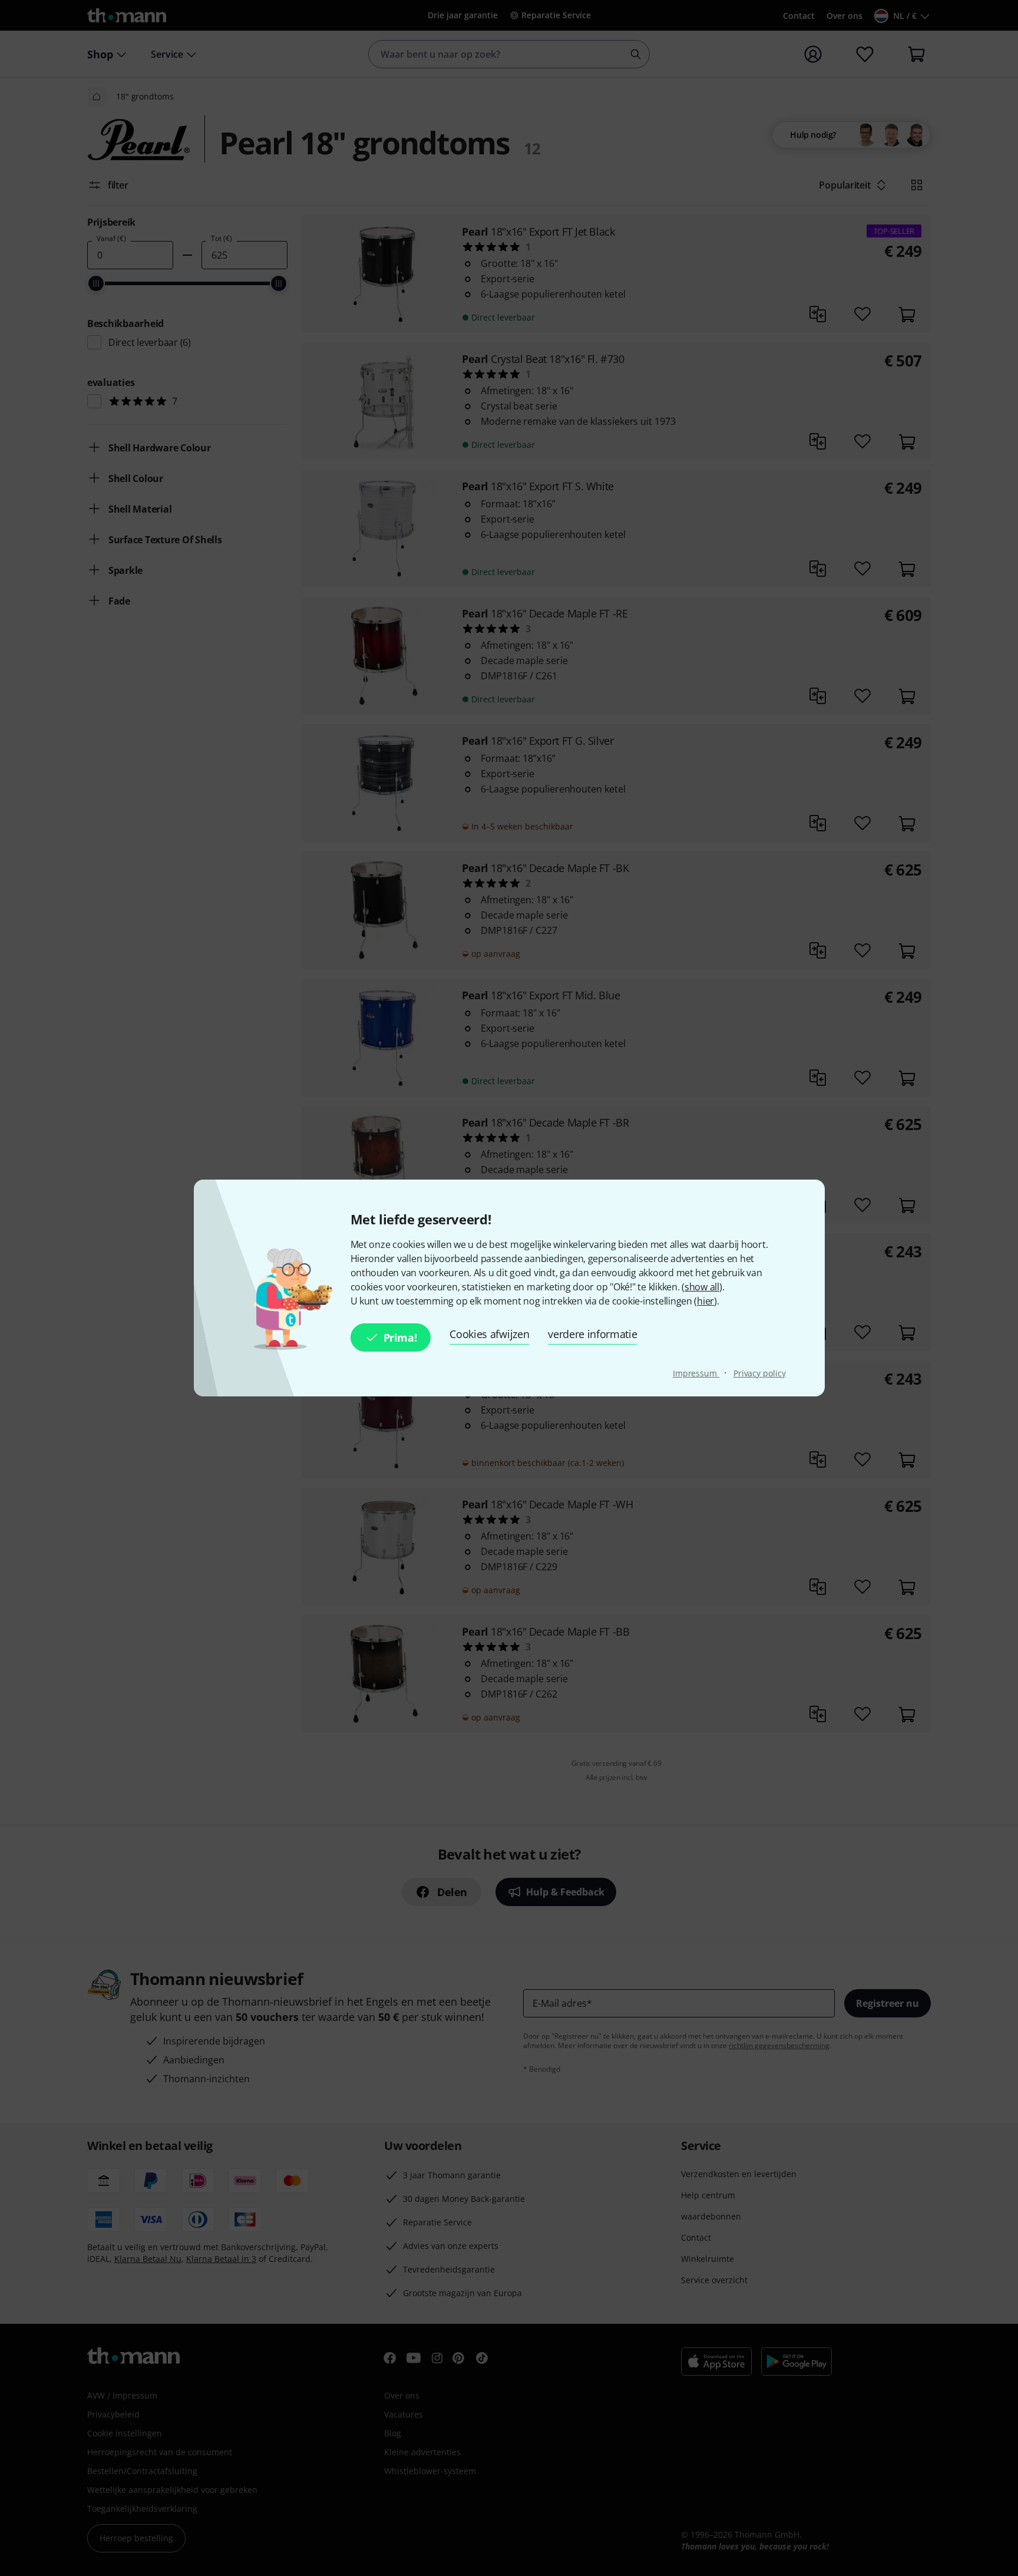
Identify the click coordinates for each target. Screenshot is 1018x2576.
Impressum (696, 1373)
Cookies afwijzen (489, 1334)
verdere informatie (592, 1334)
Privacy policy (760, 1373)
